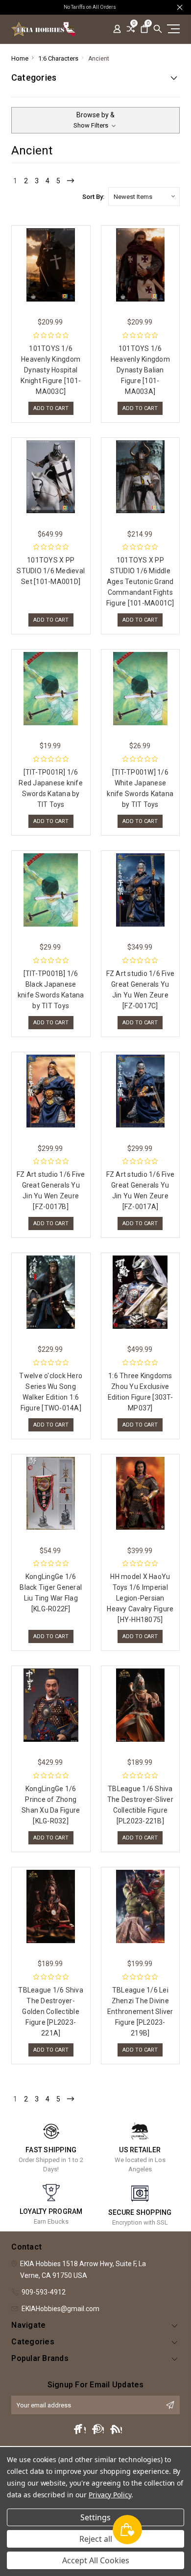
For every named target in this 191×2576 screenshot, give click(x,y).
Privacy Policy (110, 2495)
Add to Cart (51, 408)
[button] (95, 120)
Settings (95, 2517)
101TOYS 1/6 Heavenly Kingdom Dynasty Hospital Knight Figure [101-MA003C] (51, 370)
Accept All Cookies (96, 2560)
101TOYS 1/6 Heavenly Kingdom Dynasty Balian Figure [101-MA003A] (140, 370)
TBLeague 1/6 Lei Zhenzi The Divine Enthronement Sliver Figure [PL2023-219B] (140, 2012)
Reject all (96, 2539)
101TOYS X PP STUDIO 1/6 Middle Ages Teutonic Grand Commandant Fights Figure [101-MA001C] (140, 582)
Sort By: (93, 197)
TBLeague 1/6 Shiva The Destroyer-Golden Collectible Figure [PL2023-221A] (51, 2012)
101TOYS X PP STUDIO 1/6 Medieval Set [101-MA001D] (51, 571)
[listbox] (144, 196)
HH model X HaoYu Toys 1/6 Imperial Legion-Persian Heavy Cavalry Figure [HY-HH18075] (140, 1598)
